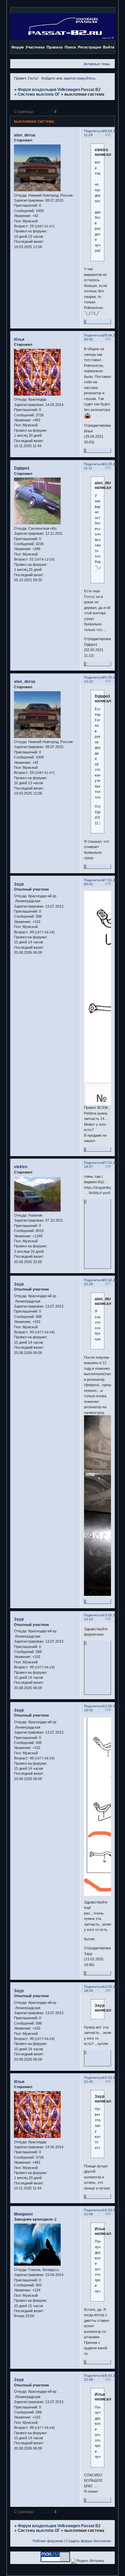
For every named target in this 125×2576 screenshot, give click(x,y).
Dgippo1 (22, 468)
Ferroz (89, 597)
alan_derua (25, 135)
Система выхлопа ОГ (39, 94)
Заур (19, 884)
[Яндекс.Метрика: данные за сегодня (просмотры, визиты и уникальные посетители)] (87, 2561)
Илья (19, 339)
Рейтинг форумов (48, 2541)
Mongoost (23, 2214)
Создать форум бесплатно (88, 2541)
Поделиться (93, 131)
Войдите (48, 78)
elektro (21, 1167)
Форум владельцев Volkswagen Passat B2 (59, 90)
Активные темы (97, 64)
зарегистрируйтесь (79, 78)
